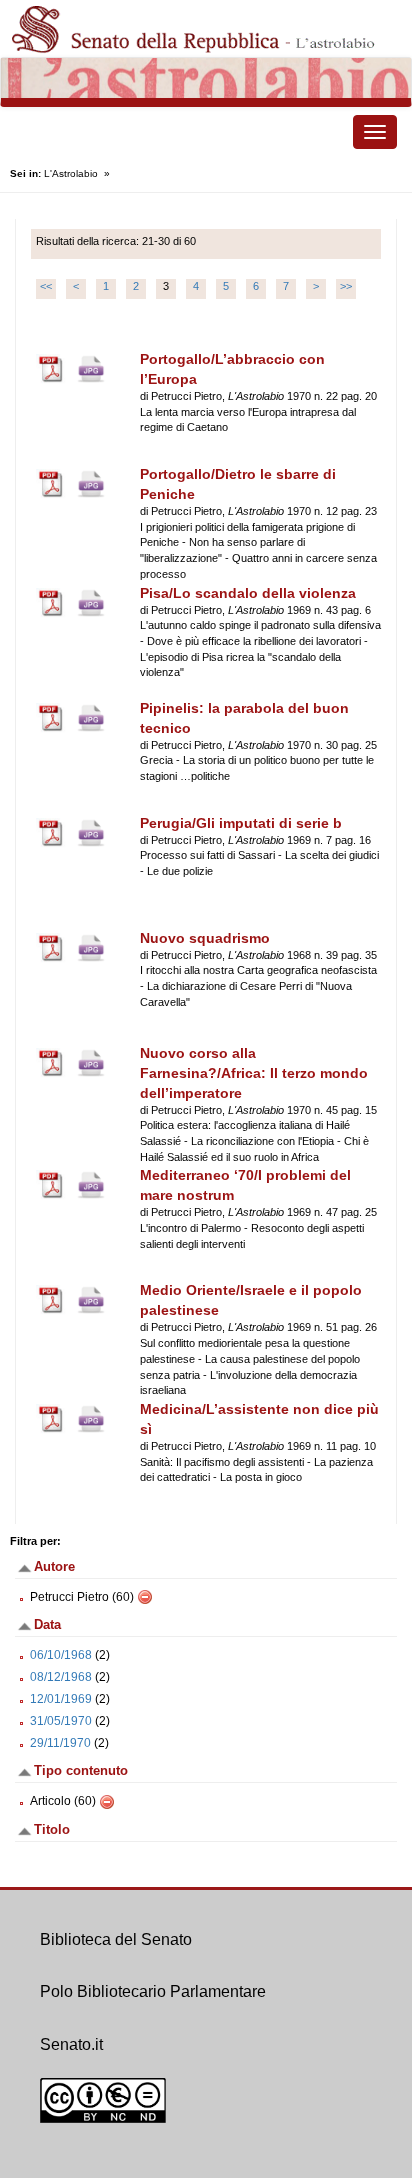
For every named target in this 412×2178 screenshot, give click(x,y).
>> (346, 286)
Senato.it (71, 2044)
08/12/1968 (61, 1677)
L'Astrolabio (71, 173)
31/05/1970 (61, 1721)
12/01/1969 (61, 1699)
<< (46, 286)
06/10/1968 (61, 1655)
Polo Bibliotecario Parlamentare (153, 1991)
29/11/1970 (60, 1743)
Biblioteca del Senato (116, 1939)
